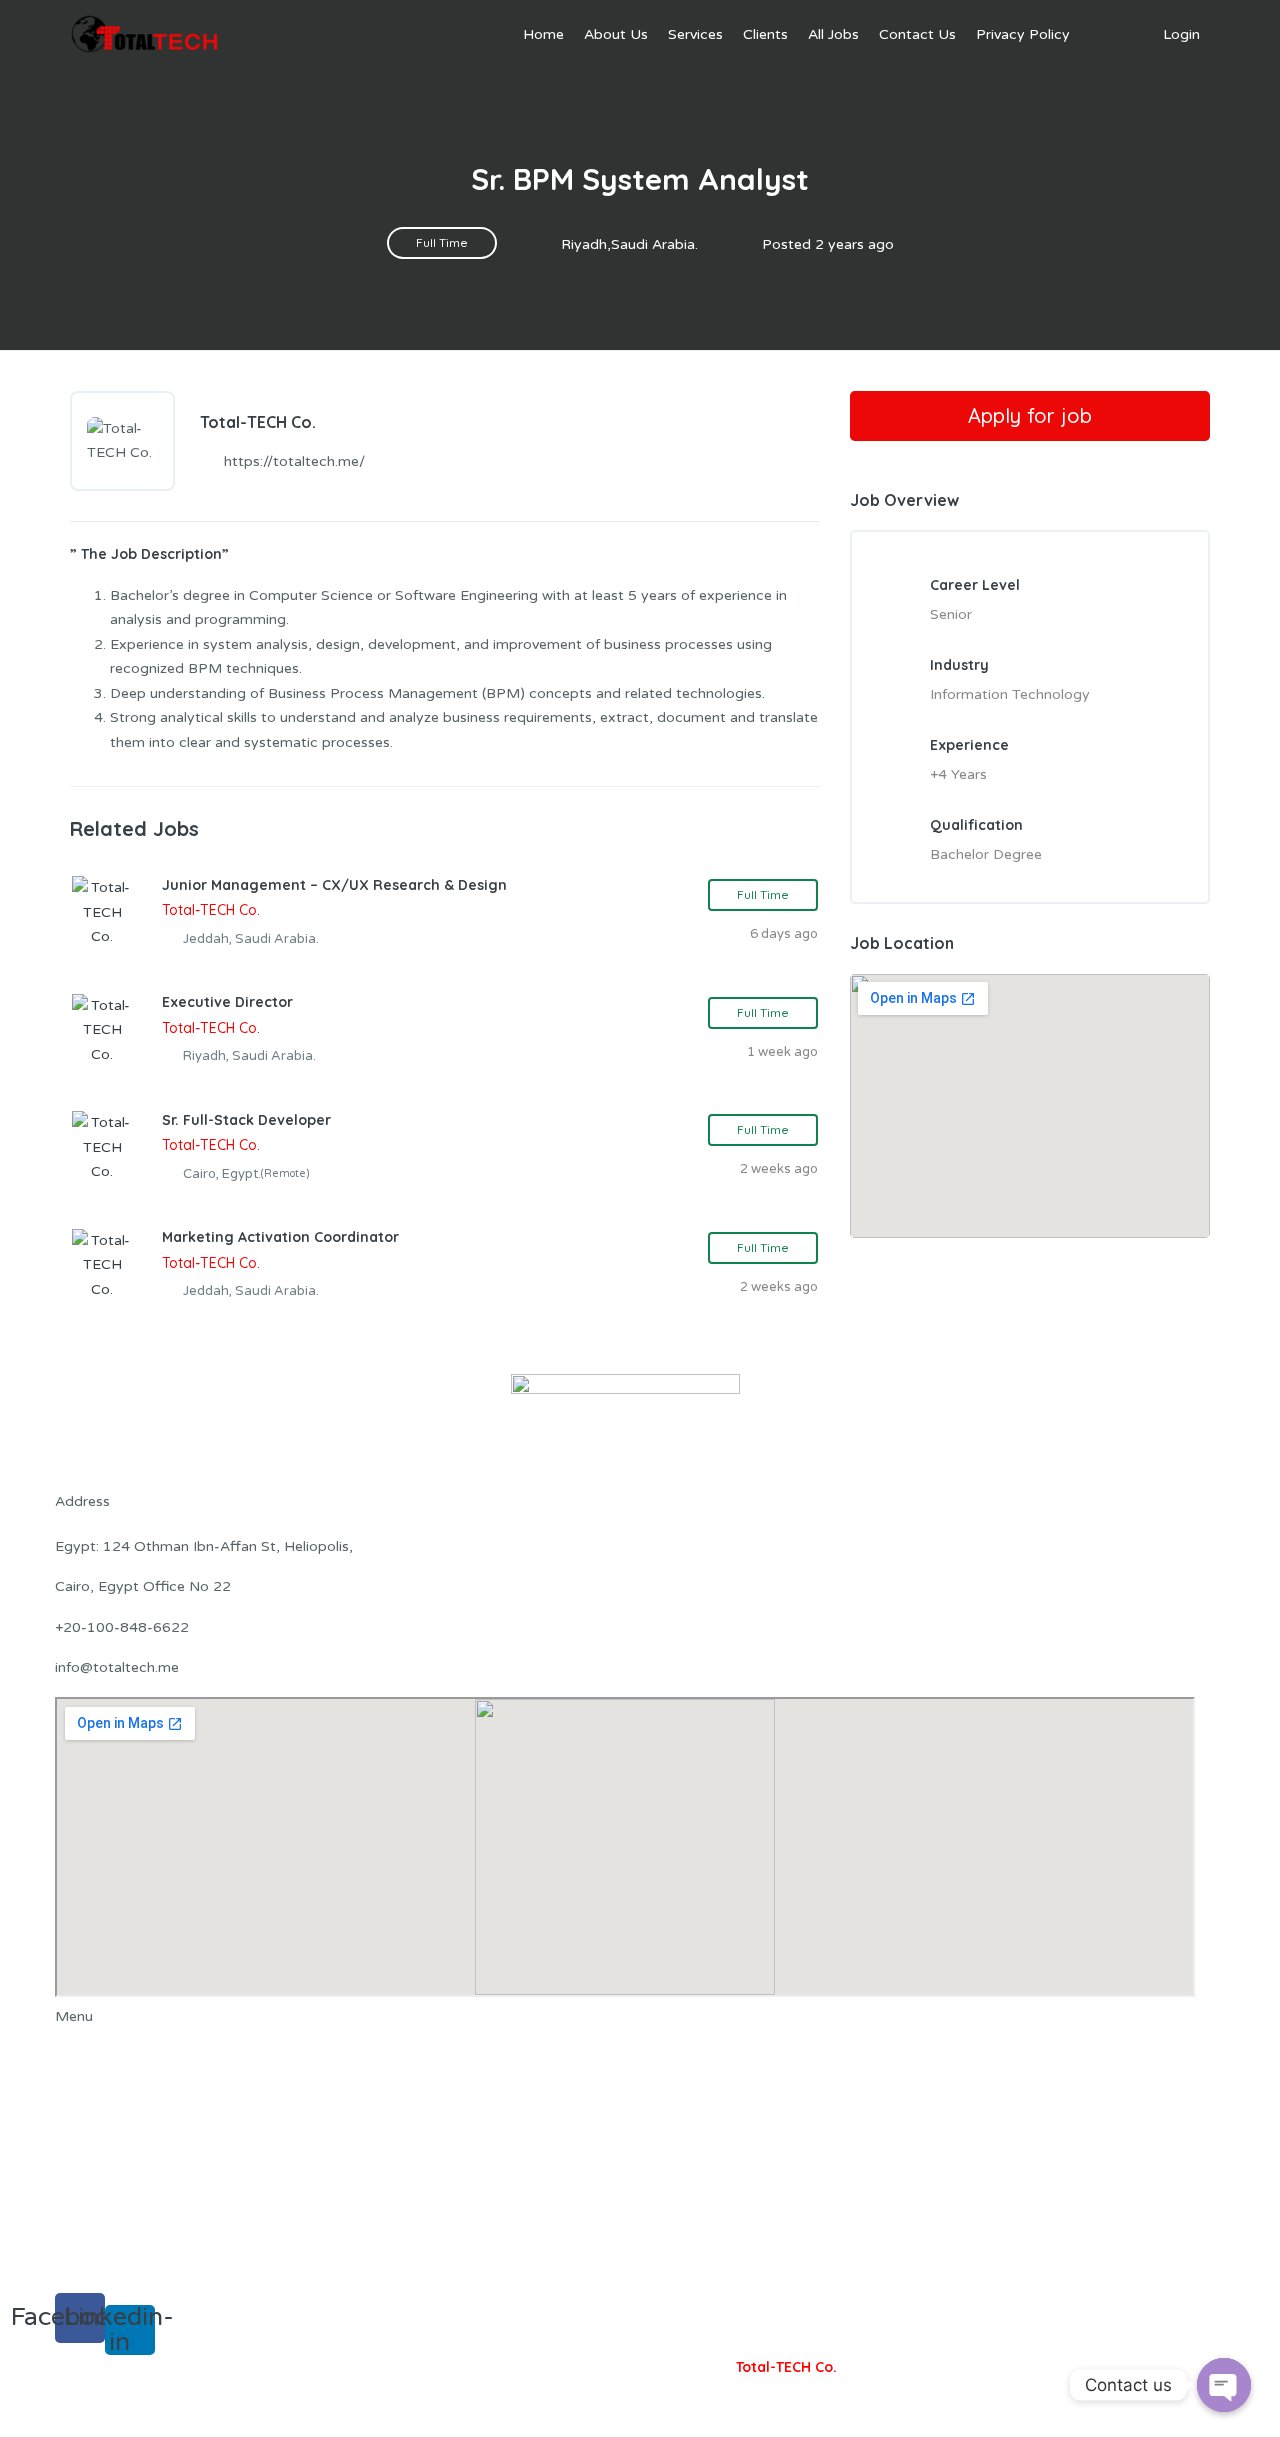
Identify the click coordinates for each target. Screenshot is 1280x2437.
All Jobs (833, 34)
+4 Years (958, 774)
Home (543, 34)
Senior (951, 614)
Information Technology (1010, 694)
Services (695, 34)
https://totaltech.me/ (294, 461)
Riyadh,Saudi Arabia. (629, 244)
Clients (765, 34)
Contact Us (917, 34)
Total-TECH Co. (786, 2367)
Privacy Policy (1023, 34)
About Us (616, 34)
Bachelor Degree (986, 854)
